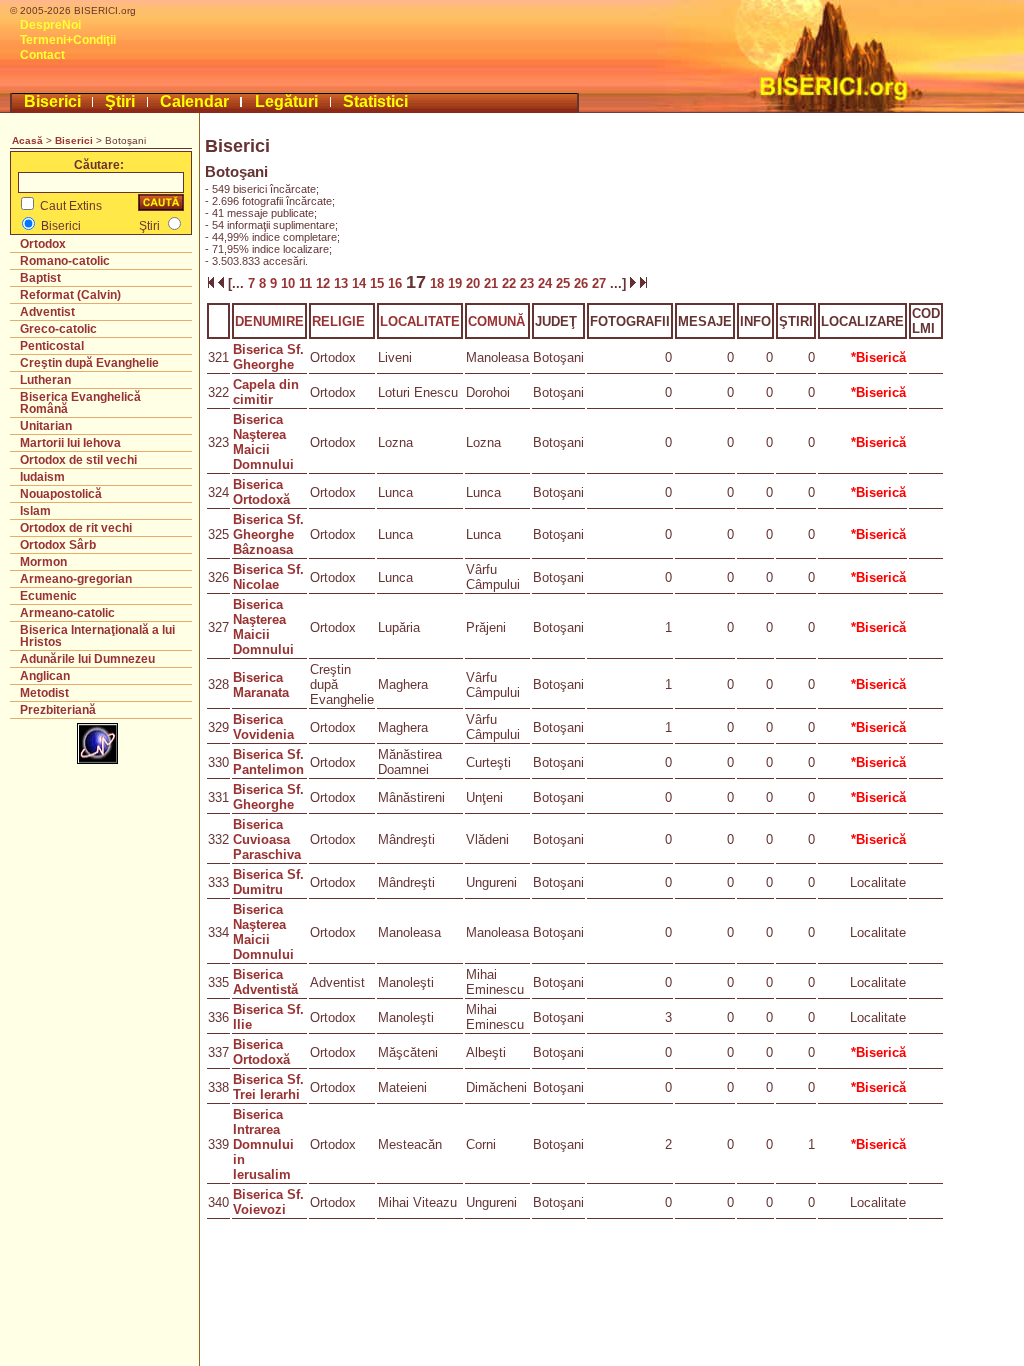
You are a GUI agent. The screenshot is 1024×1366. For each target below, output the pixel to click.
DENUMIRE (269, 321)
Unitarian (46, 426)
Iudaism (42, 477)
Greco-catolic (58, 329)
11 (307, 283)
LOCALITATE (420, 321)
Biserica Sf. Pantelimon (268, 762)
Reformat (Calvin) (70, 295)
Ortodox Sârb (58, 545)
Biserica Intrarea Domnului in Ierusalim (263, 1144)
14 (361, 283)
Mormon (43, 562)
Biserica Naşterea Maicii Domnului (263, 442)
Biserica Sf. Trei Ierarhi (268, 1087)
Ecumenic (48, 596)
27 (601, 283)
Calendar (194, 101)
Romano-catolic (65, 261)
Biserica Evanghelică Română (80, 403)
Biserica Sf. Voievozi (268, 1202)
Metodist (44, 693)
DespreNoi (50, 25)
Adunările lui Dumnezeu (87, 659)
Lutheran (45, 380)
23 (529, 283)
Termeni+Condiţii (68, 40)
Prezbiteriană (58, 710)
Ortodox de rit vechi (76, 528)
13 (343, 283)
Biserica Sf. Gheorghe (268, 357)
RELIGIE (338, 321)
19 (457, 283)
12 (325, 283)
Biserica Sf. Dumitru (268, 882)
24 (547, 283)
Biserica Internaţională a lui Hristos (97, 636)
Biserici (52, 101)
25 (565, 283)
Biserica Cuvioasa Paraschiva (267, 839)
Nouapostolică (61, 494)
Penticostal (52, 346)
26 (583, 283)
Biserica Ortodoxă (261, 492)
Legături (286, 101)
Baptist (40, 278)
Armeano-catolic (67, 613)
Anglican (45, 676)
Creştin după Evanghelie (89, 363)
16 (397, 283)
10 (290, 283)
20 (475, 283)
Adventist (47, 312)
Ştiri (120, 101)
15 (379, 283)
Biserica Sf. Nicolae (268, 577)
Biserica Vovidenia (263, 727)
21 (493, 283)
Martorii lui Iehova (70, 443)
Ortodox (43, 244)
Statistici (375, 101)
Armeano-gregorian (76, 579)
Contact (42, 55)
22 (511, 283)
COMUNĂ (496, 321)
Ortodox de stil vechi (78, 460)
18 (437, 283)
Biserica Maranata (261, 685)
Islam (35, 511)
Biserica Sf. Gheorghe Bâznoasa (268, 534)
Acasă (27, 140)
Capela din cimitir (266, 392)
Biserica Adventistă (265, 982)
